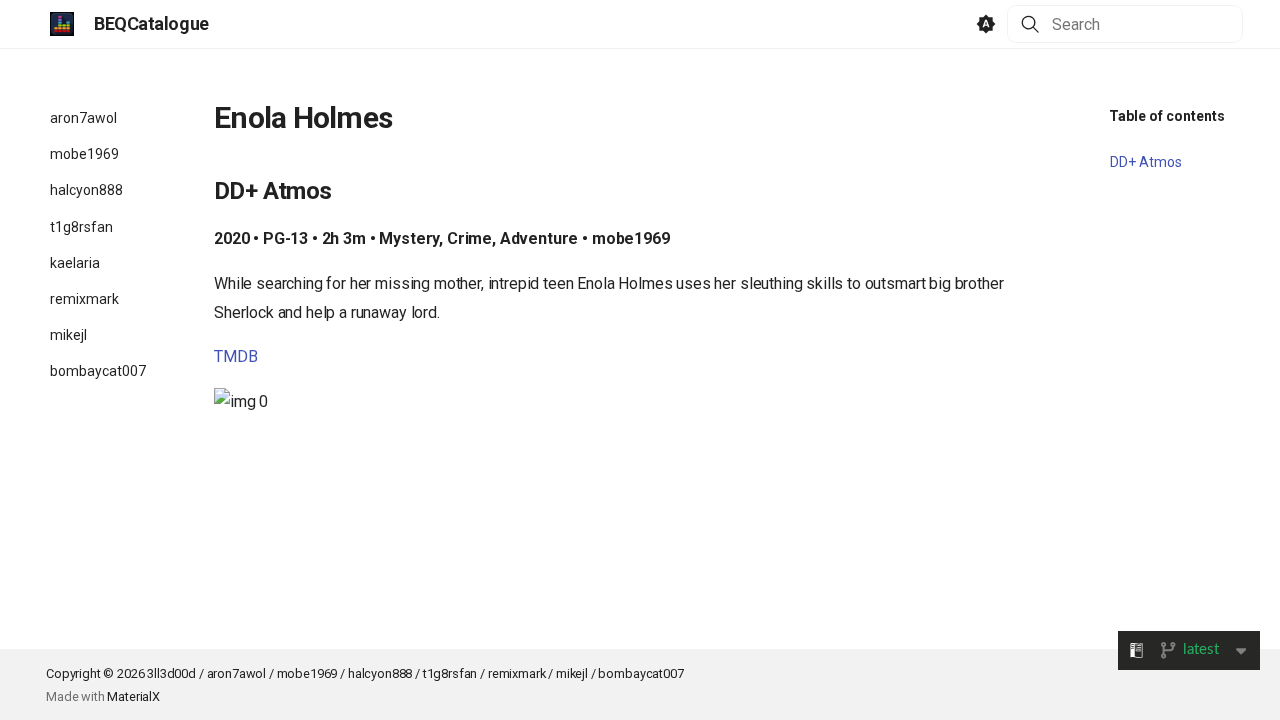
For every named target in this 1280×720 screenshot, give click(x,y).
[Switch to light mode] (986, 24)
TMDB (235, 356)
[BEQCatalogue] (62, 24)
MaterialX (133, 696)
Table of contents (1167, 116)
